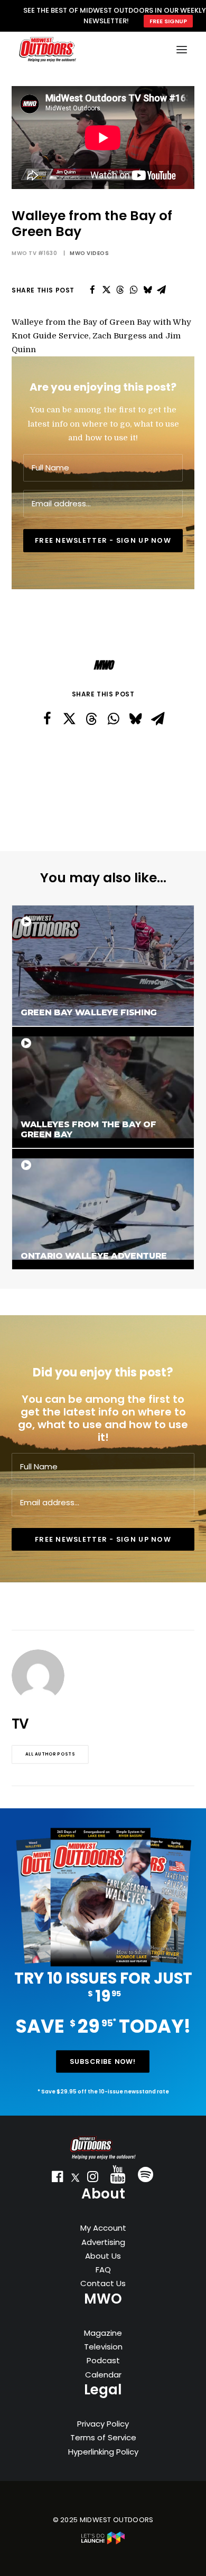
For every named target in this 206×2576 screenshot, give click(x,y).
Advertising (103, 2242)
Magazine (103, 2333)
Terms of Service (103, 2437)
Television (103, 2347)
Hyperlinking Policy (103, 2452)
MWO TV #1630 (34, 253)
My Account (103, 2228)
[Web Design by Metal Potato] (103, 2542)
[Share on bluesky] (147, 290)
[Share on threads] (120, 290)
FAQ (103, 2270)
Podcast (103, 2360)
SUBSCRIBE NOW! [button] (103, 2062)
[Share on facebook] (92, 290)
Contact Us (103, 2283)
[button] (58, 2179)
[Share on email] (161, 290)
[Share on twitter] (106, 290)
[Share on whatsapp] (134, 290)
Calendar (103, 2375)
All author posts (50, 1754)
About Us (103, 2256)
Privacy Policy (103, 2424)
